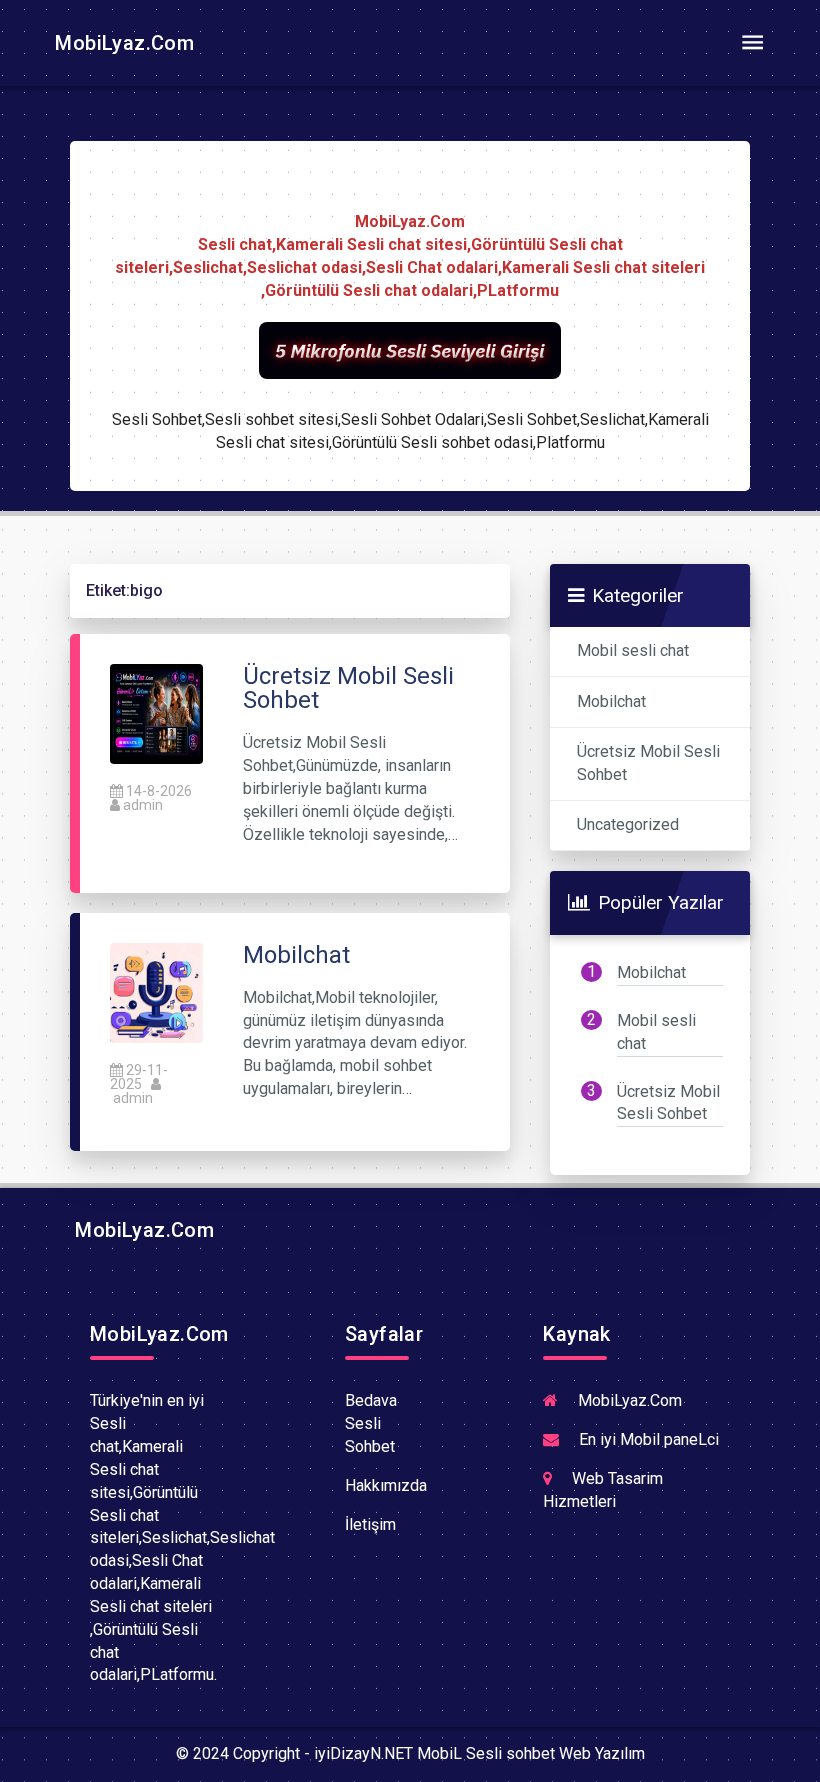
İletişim (370, 1524)
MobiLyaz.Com (122, 43)
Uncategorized (628, 824)
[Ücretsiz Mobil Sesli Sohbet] (156, 713)
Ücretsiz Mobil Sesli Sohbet (648, 763)
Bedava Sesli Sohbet (371, 1423)
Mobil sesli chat (633, 650)
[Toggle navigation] (752, 43)
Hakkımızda (386, 1485)
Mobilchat (611, 701)
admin (143, 805)
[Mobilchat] (156, 991)
